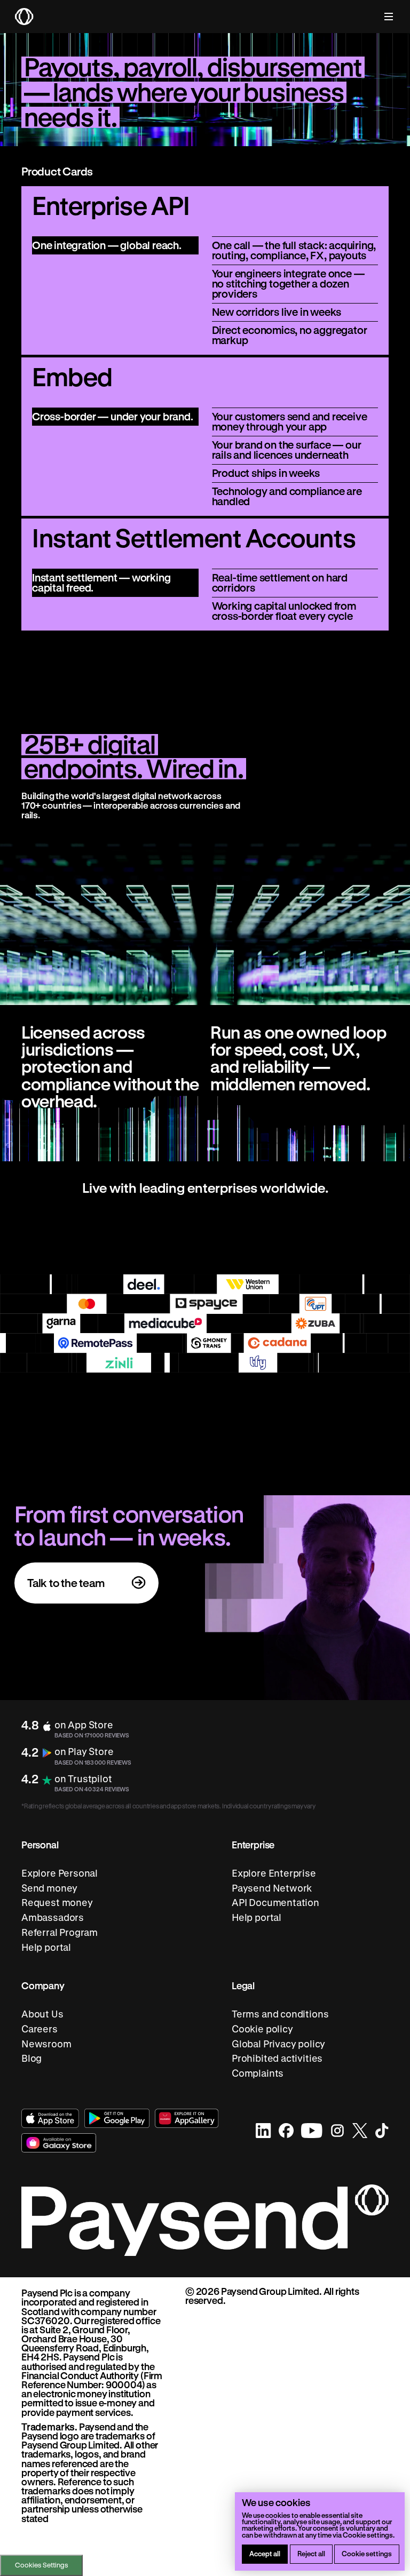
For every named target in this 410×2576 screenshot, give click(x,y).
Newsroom (46, 2044)
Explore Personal (60, 1873)
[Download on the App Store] (50, 2118)
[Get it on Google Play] (117, 2118)
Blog (31, 2059)
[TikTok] (382, 2131)
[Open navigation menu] (383, 17)
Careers (40, 2029)
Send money (49, 1888)
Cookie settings (367, 2553)
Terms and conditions (280, 2014)
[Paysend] (24, 17)
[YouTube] (312, 2131)
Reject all (311, 2553)
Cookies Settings (42, 2565)
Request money (57, 1903)
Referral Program (60, 1932)
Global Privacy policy (278, 2044)
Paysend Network (272, 1888)
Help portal (46, 1947)
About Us (42, 2014)
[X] (360, 2131)
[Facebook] (286, 2131)
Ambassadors (53, 1917)
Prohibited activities (277, 2059)
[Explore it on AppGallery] (187, 2118)
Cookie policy (262, 2029)
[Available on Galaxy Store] (59, 2143)
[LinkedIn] (263, 2131)
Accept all (265, 2553)
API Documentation (275, 1903)
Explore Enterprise (274, 1873)
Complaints (258, 2073)
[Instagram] (337, 2131)
